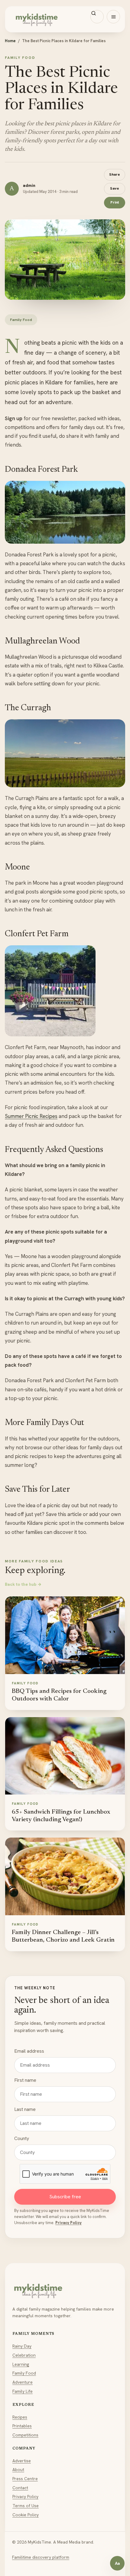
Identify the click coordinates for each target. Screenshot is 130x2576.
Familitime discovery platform (41, 2557)
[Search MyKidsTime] (97, 17)
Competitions (25, 2435)
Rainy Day (22, 2346)
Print (115, 202)
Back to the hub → (23, 1584)
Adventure (23, 2382)
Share (115, 174)
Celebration (24, 2355)
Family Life (23, 2391)
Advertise (22, 2461)
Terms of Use (26, 2506)
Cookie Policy (26, 2515)
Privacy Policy (68, 2223)
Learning (21, 2364)
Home (10, 41)
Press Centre (25, 2479)
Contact (20, 2488)
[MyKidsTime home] (65, 19)
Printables (22, 2426)
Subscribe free (65, 2197)
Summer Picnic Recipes (31, 1116)
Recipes (20, 2417)
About (18, 2470)
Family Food (24, 2373)
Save (115, 188)
